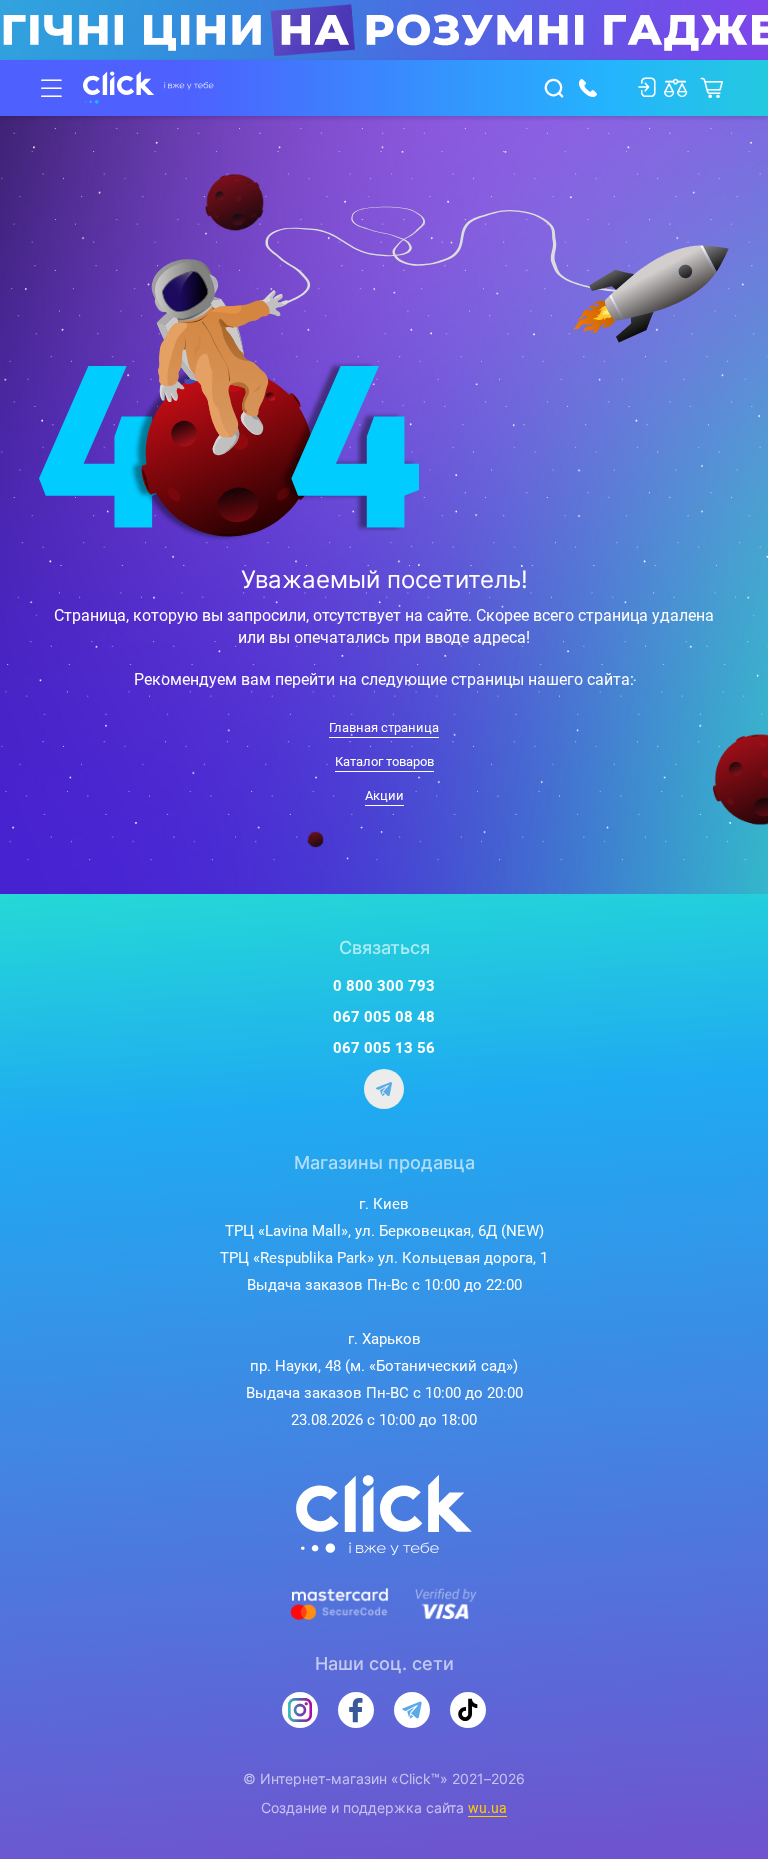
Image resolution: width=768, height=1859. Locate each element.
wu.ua (487, 1808)
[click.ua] (148, 88)
